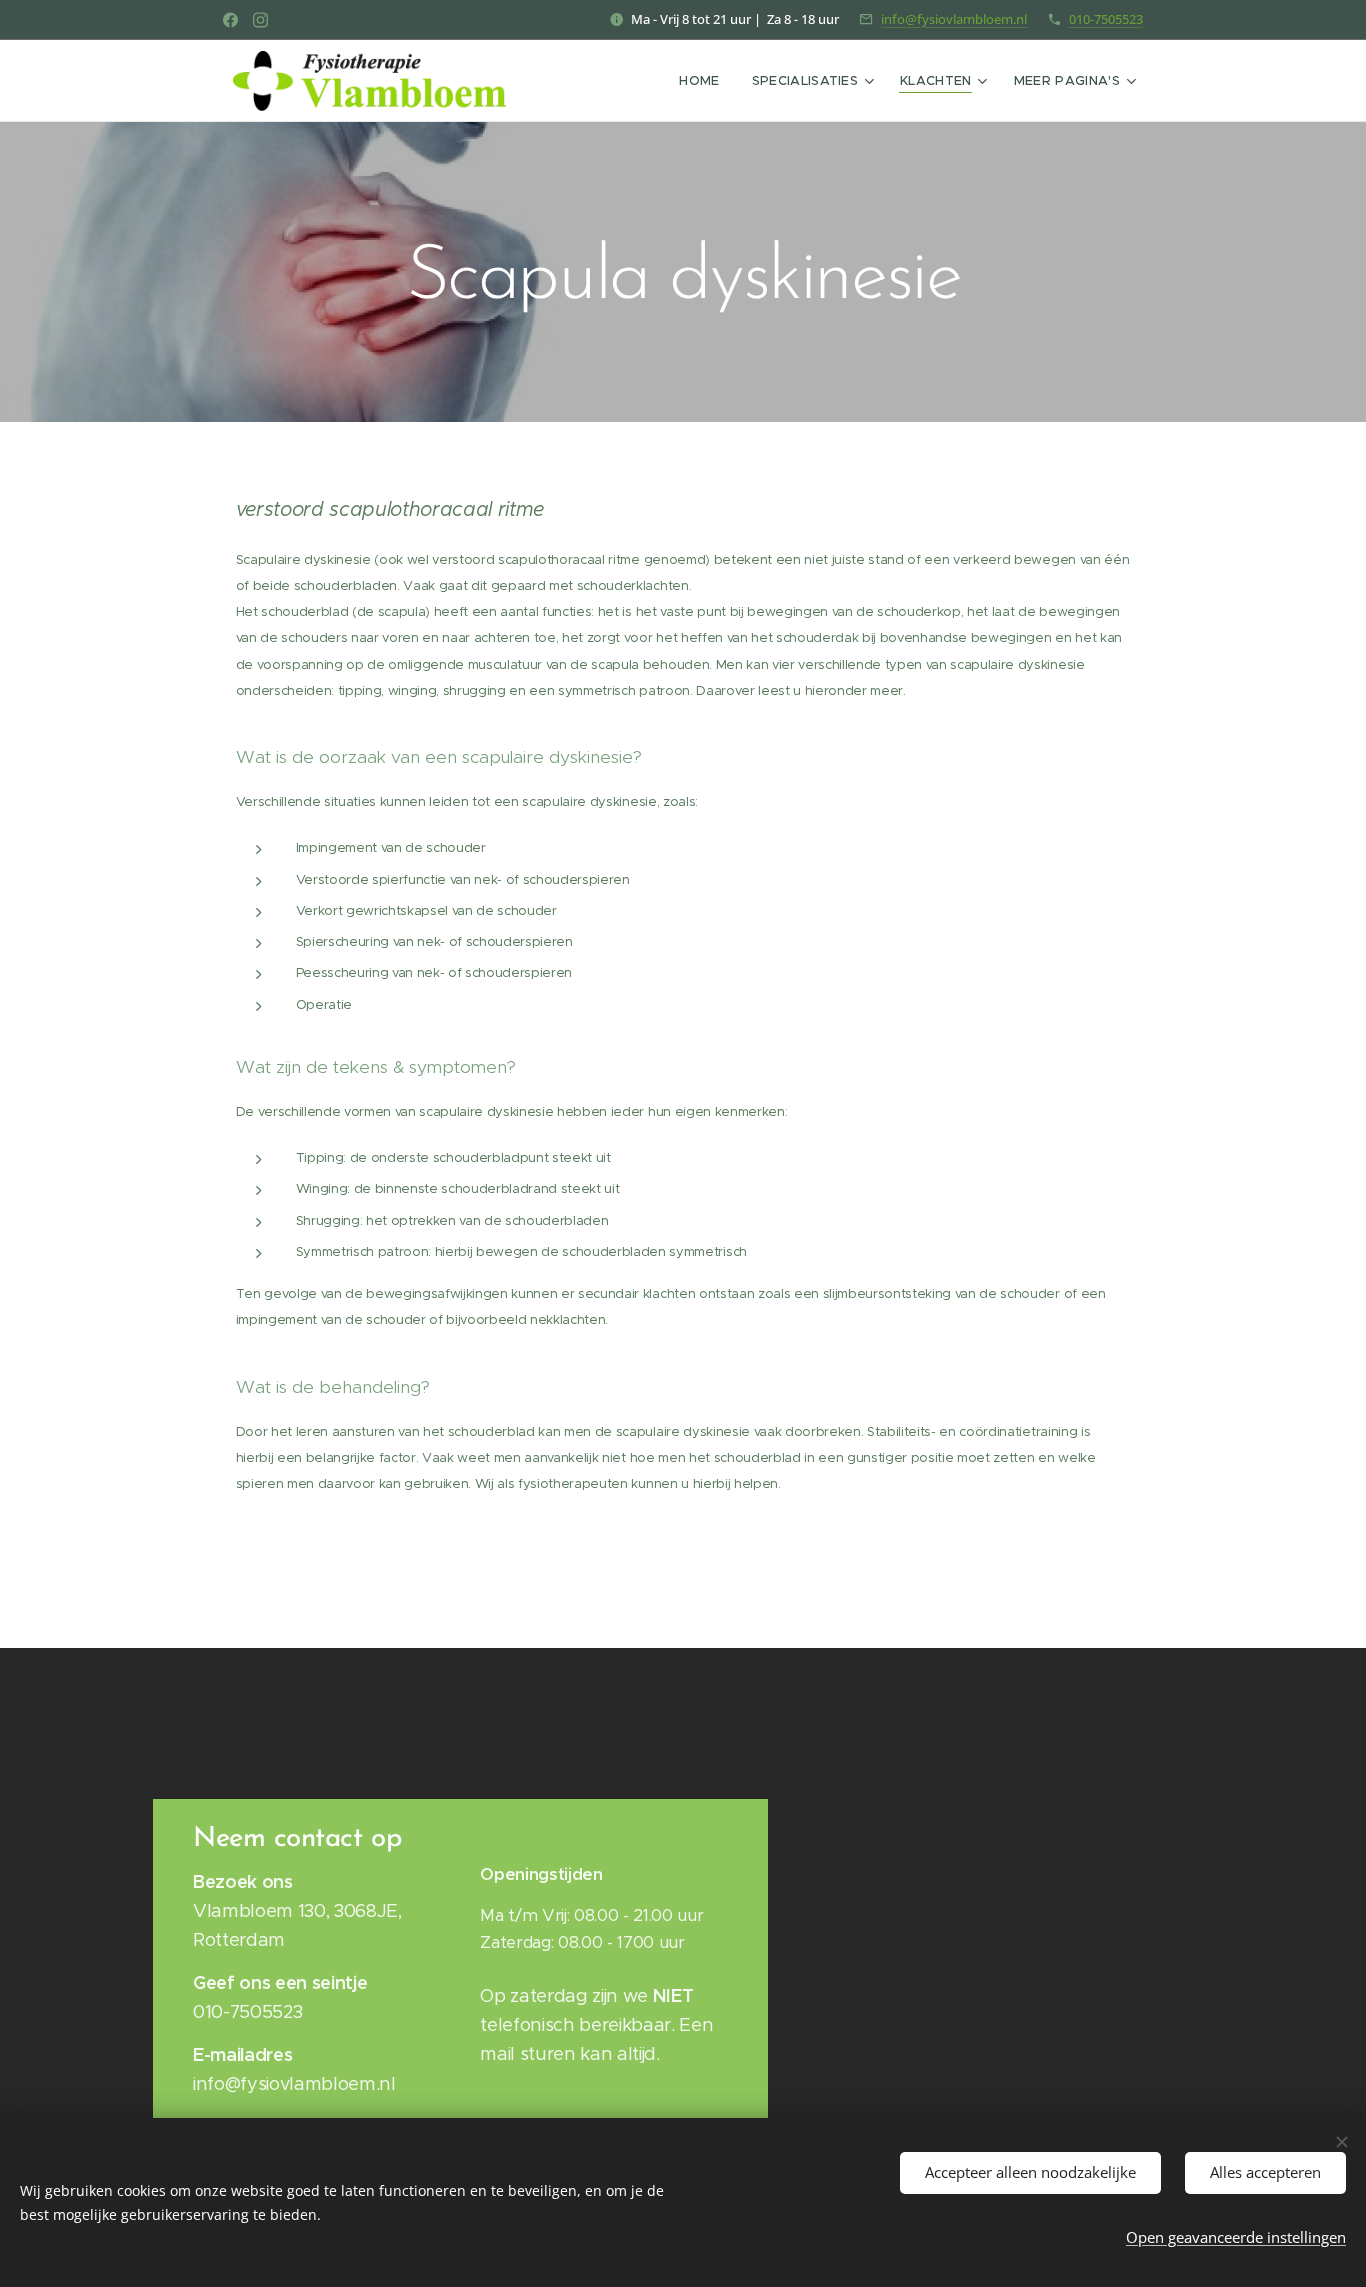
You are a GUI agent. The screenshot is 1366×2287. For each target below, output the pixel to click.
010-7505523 (1106, 19)
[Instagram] (260, 20)
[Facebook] (230, 20)
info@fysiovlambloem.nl (954, 19)
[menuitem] (704, 81)
